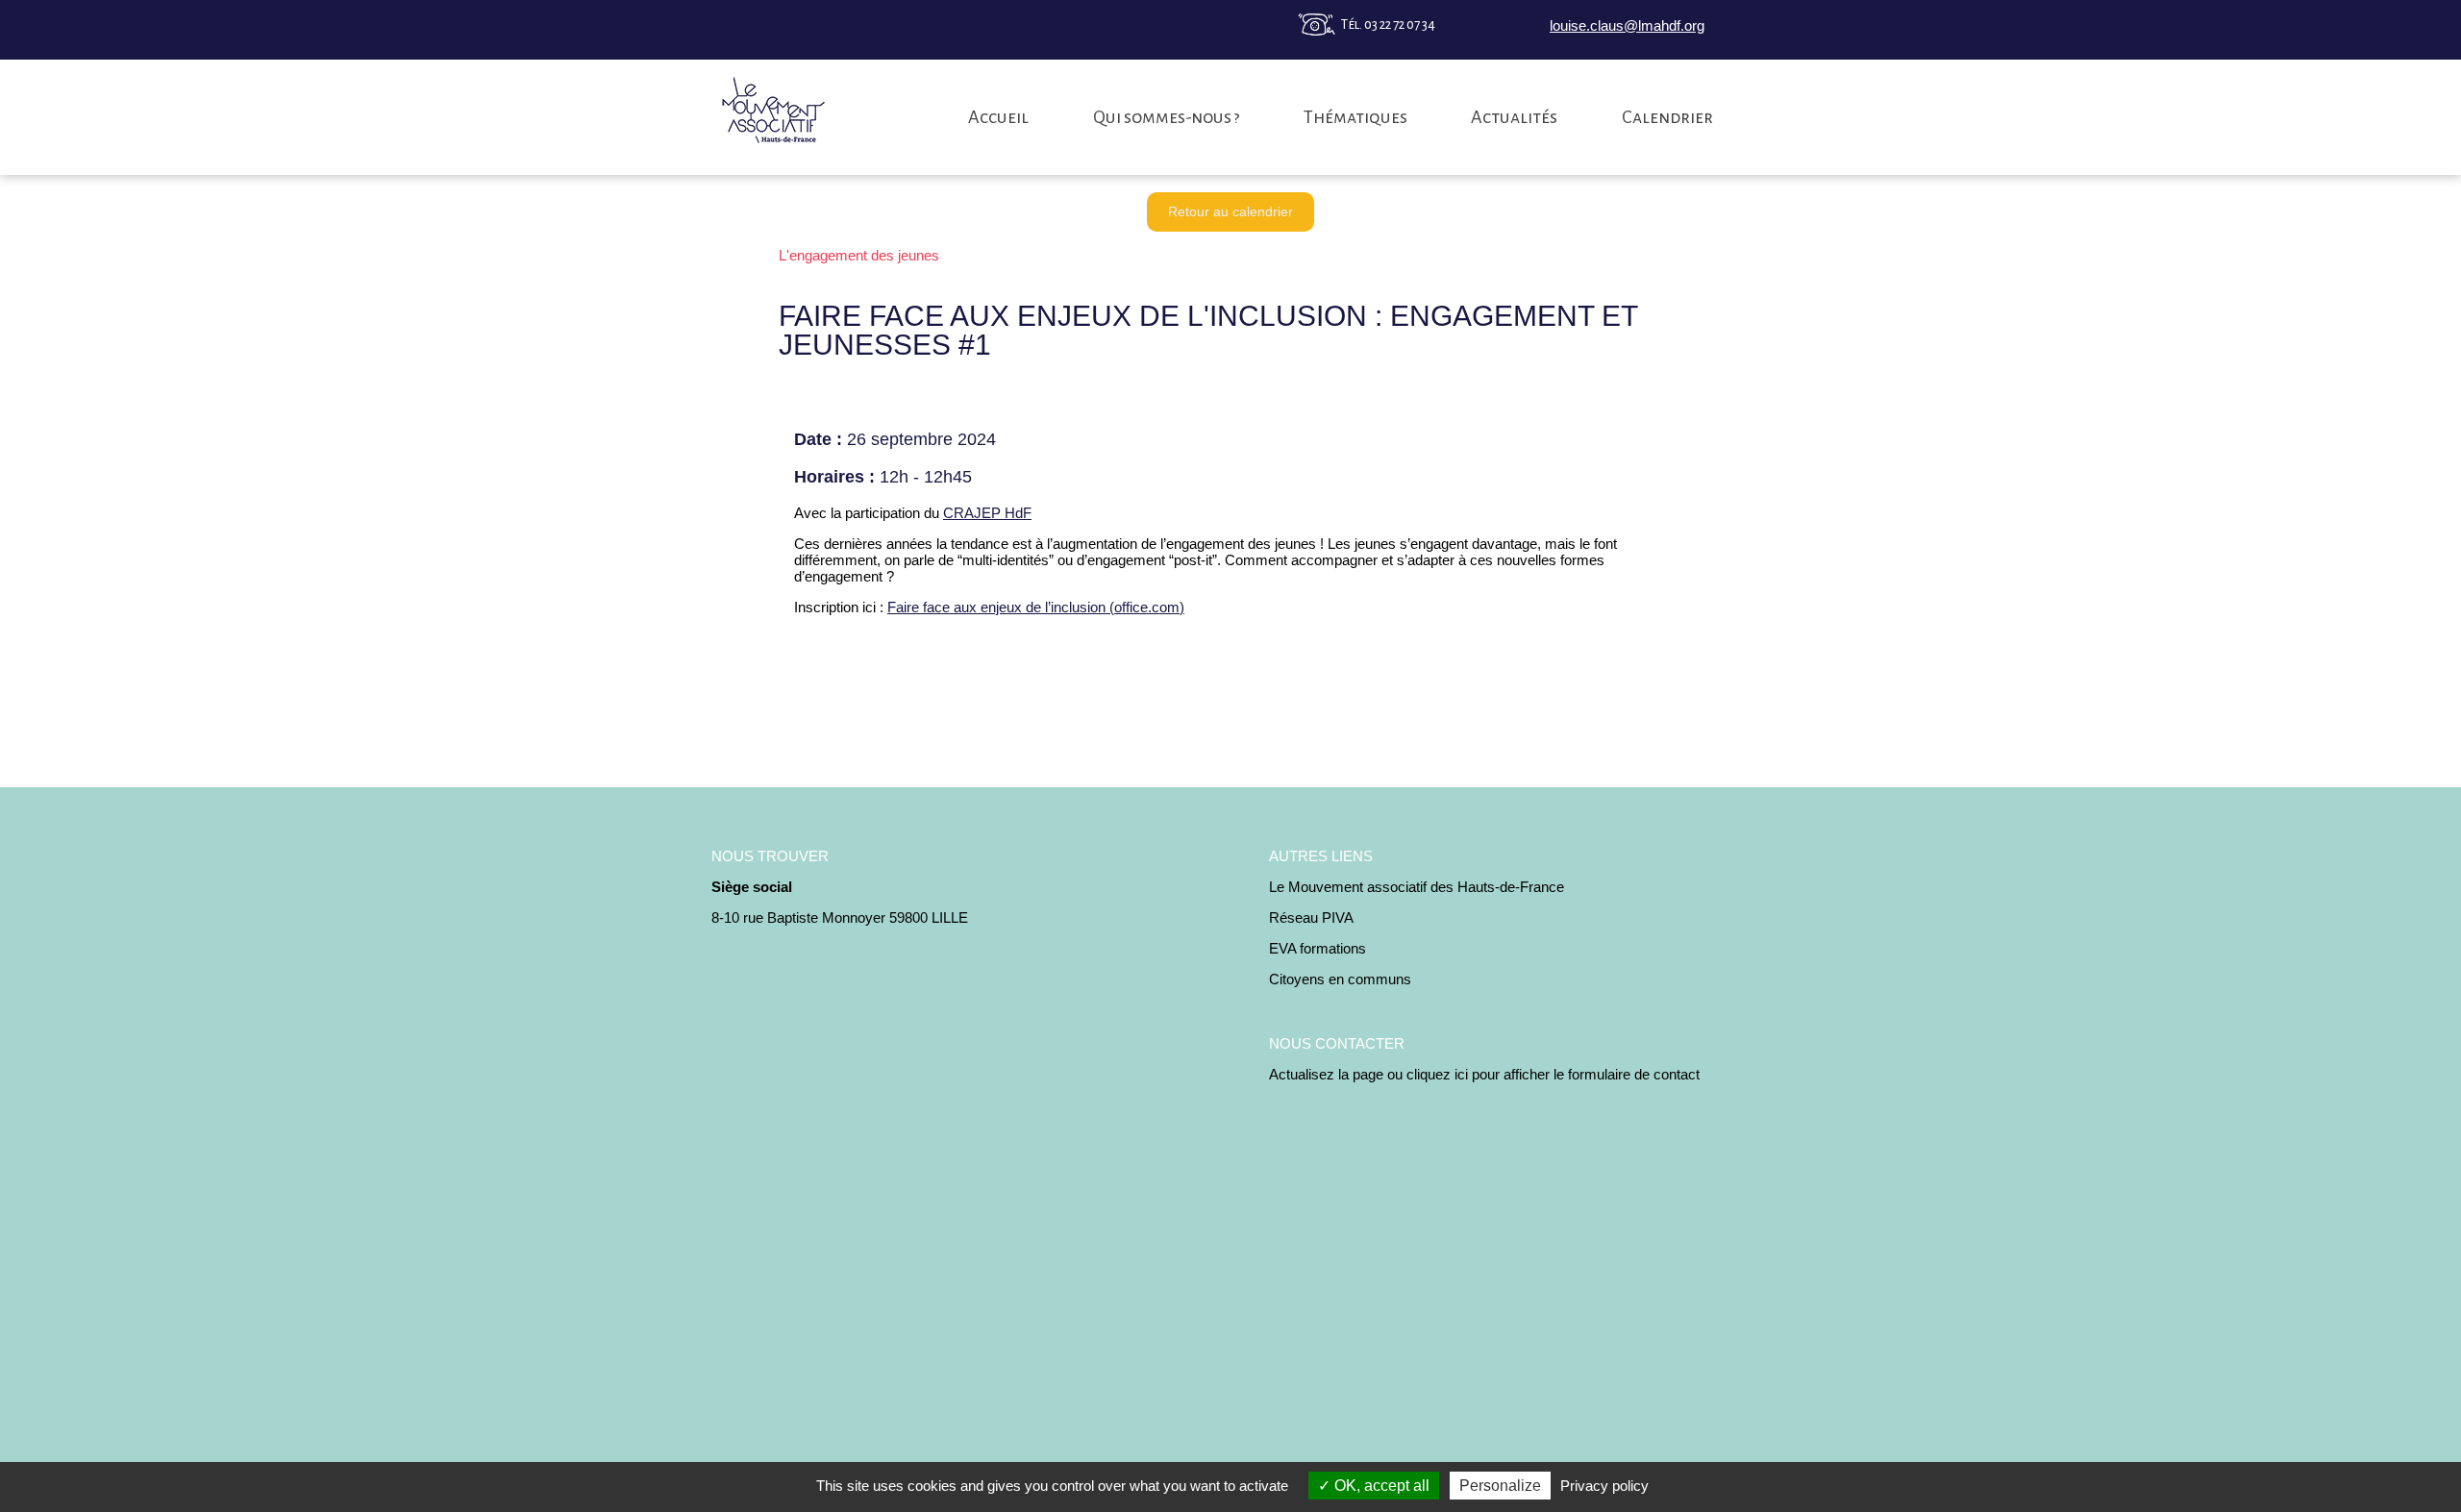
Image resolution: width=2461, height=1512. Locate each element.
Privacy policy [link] (1604, 1486)
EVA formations (1318, 948)
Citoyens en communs (1340, 979)
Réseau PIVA (1311, 917)
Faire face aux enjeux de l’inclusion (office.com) (1036, 607)
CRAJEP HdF (987, 513)
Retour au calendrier (1230, 211)
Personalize (1500, 1486)
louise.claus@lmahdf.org (1627, 25)
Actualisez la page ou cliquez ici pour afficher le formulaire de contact (1484, 1074)
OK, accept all (1380, 1486)
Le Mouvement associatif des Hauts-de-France (1417, 887)
